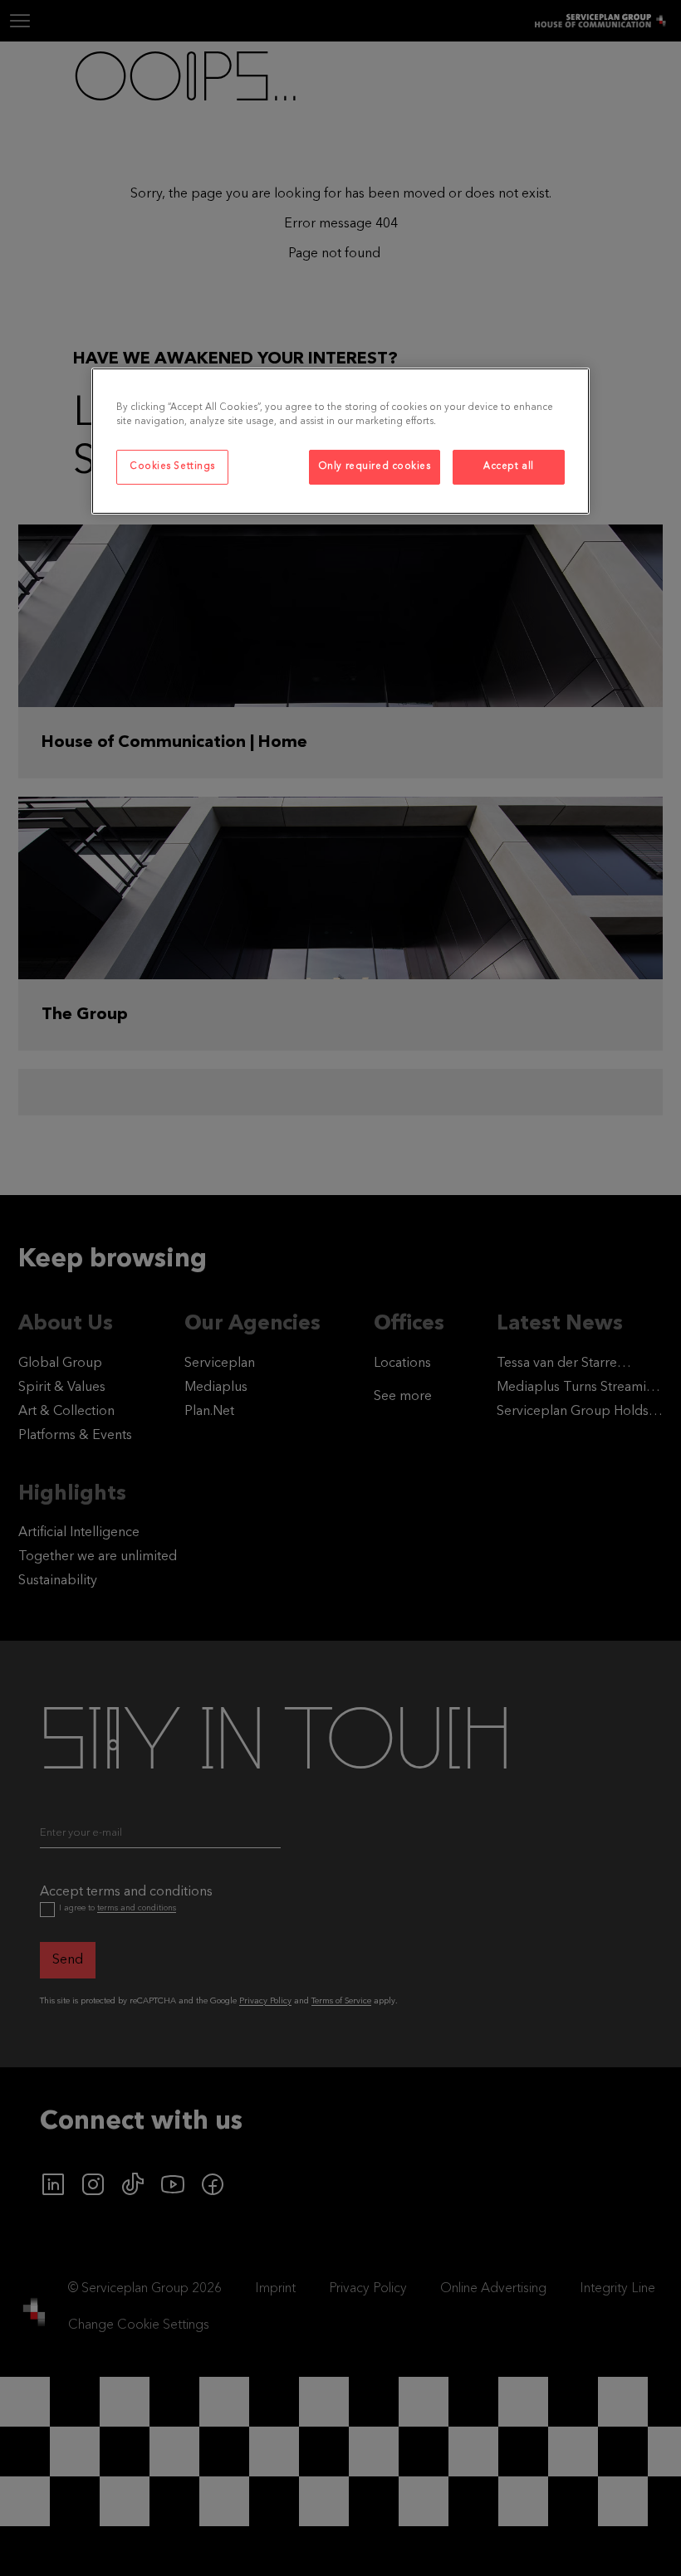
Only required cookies (375, 466)
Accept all (509, 466)
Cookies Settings (172, 466)
